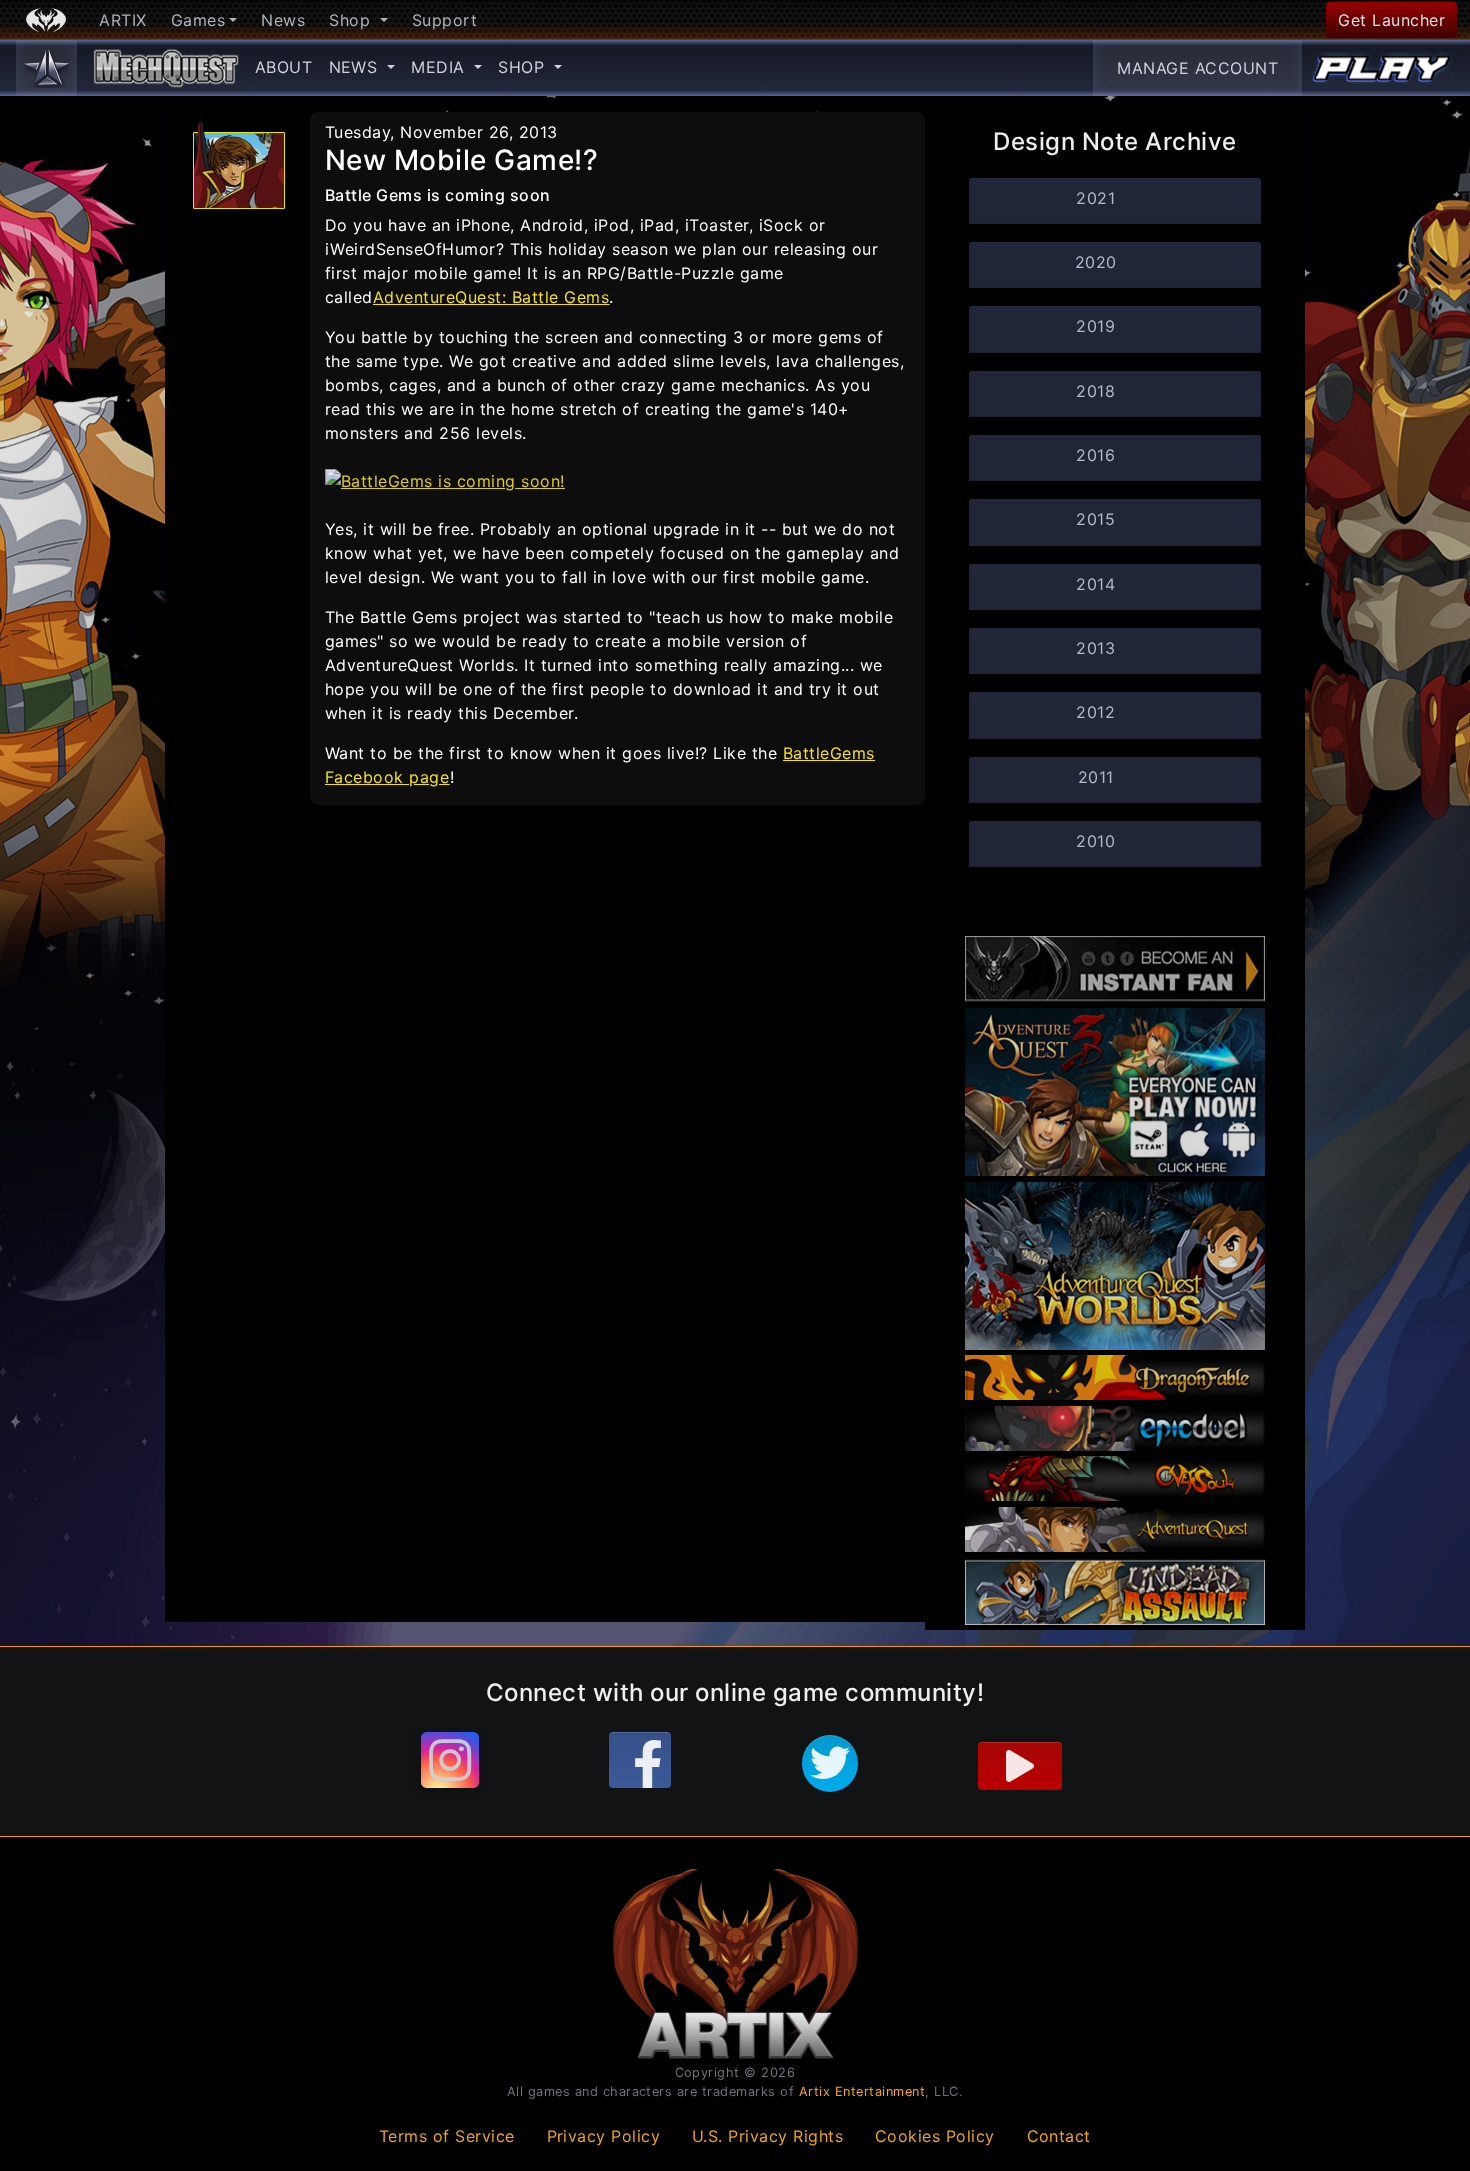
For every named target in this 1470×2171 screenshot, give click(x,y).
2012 (1095, 712)
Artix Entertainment (862, 2091)
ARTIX (123, 20)
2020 (1096, 262)
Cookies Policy (935, 2136)
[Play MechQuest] (1382, 68)
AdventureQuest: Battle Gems (491, 297)
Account (1197, 68)
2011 (1096, 777)
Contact (1059, 2136)
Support (445, 20)
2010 (1095, 841)
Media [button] (440, 67)
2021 (1095, 198)
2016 (1095, 455)
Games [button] (198, 20)
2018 (1095, 391)
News (283, 20)
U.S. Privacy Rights (768, 2136)
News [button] (356, 67)
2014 (1095, 584)
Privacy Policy (604, 2136)
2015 (1095, 519)
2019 (1095, 326)
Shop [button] (352, 20)
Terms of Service (447, 2136)
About (284, 67)
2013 (1095, 648)
